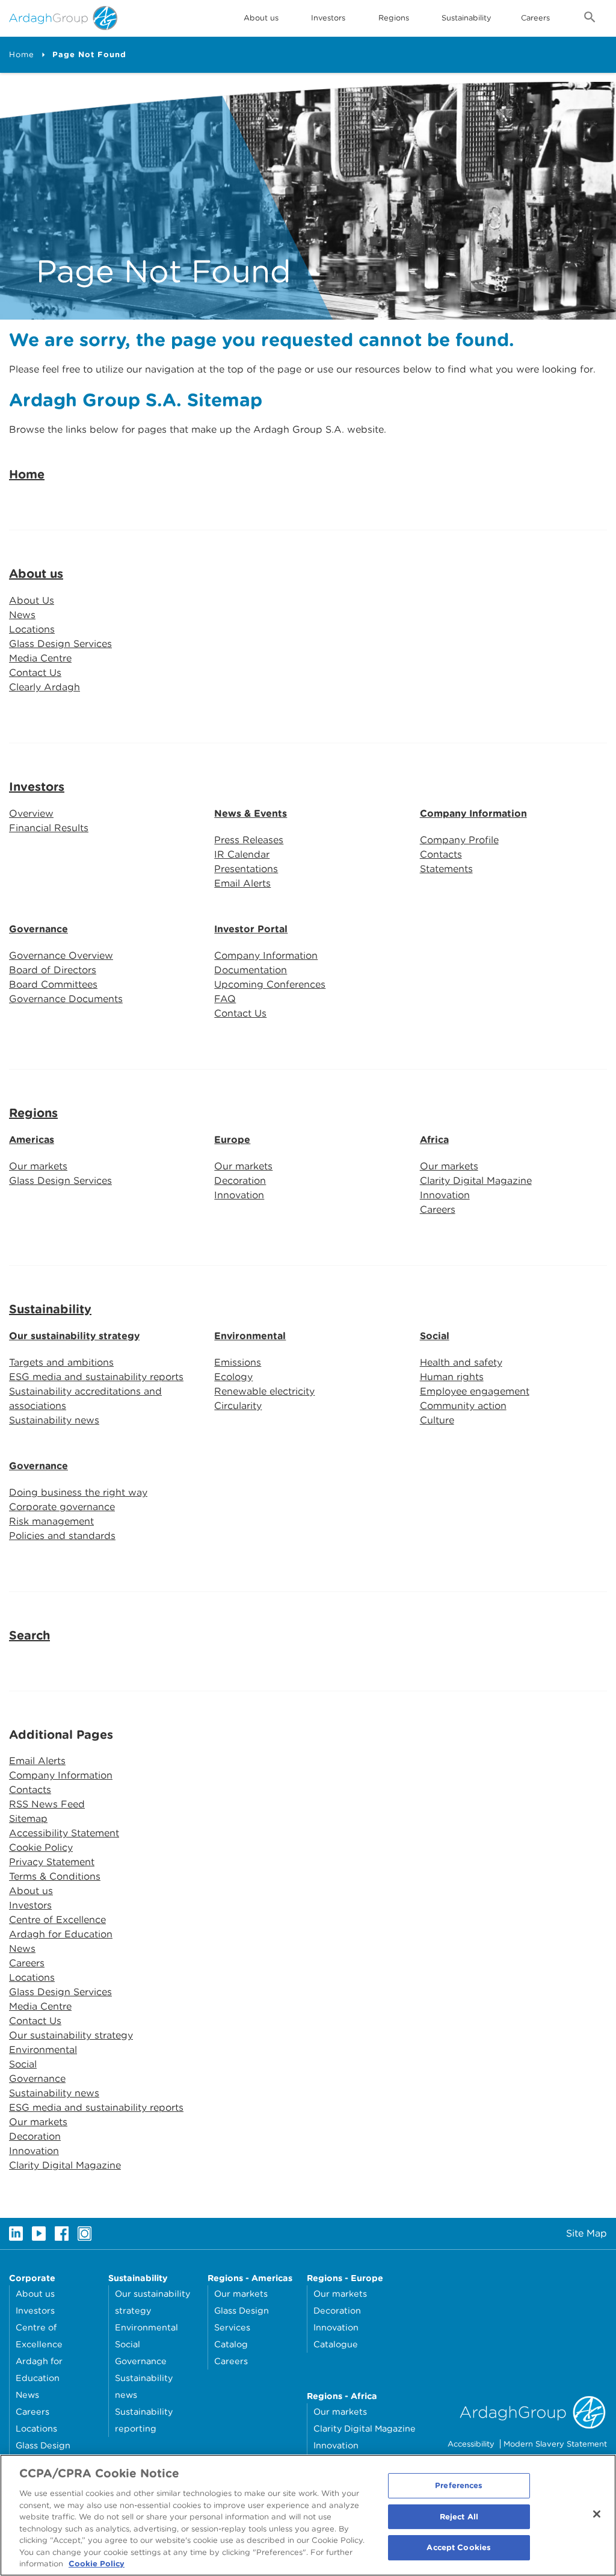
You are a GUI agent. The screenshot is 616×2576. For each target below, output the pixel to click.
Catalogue (336, 2344)
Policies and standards (62, 1536)
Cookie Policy (41, 1847)
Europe (232, 1140)
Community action (463, 1406)
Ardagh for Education (61, 1934)
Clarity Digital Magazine (476, 1181)
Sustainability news (54, 1420)
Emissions (238, 1362)
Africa (434, 1140)
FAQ (225, 999)
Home (22, 54)
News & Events (251, 813)
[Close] (597, 2514)
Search (29, 1635)
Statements (446, 869)
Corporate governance (62, 1507)
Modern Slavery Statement (555, 2444)
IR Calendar (242, 854)
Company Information (473, 813)
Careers (535, 18)
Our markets (38, 1166)
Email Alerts (242, 883)
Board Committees (53, 984)
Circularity (238, 1406)
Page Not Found (89, 54)
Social (435, 1336)
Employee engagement (475, 1391)
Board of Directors (53, 970)
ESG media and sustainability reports (96, 1377)
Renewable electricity (264, 1391)
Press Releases (249, 840)
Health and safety (461, 1362)
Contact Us (35, 673)
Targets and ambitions (61, 1362)
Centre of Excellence (57, 1920)
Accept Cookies (459, 2548)
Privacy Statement (52, 1862)
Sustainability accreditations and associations (85, 1398)
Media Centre (40, 658)
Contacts (441, 854)
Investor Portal (251, 929)
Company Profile (459, 840)
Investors (328, 18)
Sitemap (28, 1819)
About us (36, 574)
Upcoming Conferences (270, 984)
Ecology (233, 1377)
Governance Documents (66, 999)
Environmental (250, 1336)
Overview (31, 813)
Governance (38, 929)
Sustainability (467, 18)
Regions (33, 1113)
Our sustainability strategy (74, 1336)
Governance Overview (61, 955)
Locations (32, 629)
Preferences (459, 2485)
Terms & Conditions (55, 1876)
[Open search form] (590, 19)
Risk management (51, 1521)
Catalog (231, 2344)
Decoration (240, 1181)
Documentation (251, 970)
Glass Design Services (60, 644)
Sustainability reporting (144, 2420)
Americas (32, 1140)
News (22, 615)
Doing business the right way (78, 1492)
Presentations (246, 869)
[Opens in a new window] (16, 2234)
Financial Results (49, 828)
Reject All (459, 2517)
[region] (308, 2515)
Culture (437, 1420)
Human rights (452, 1377)
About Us (32, 600)
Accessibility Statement (64, 1833)
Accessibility (471, 2444)
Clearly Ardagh (45, 687)
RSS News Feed (47, 1804)
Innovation (239, 1195)
